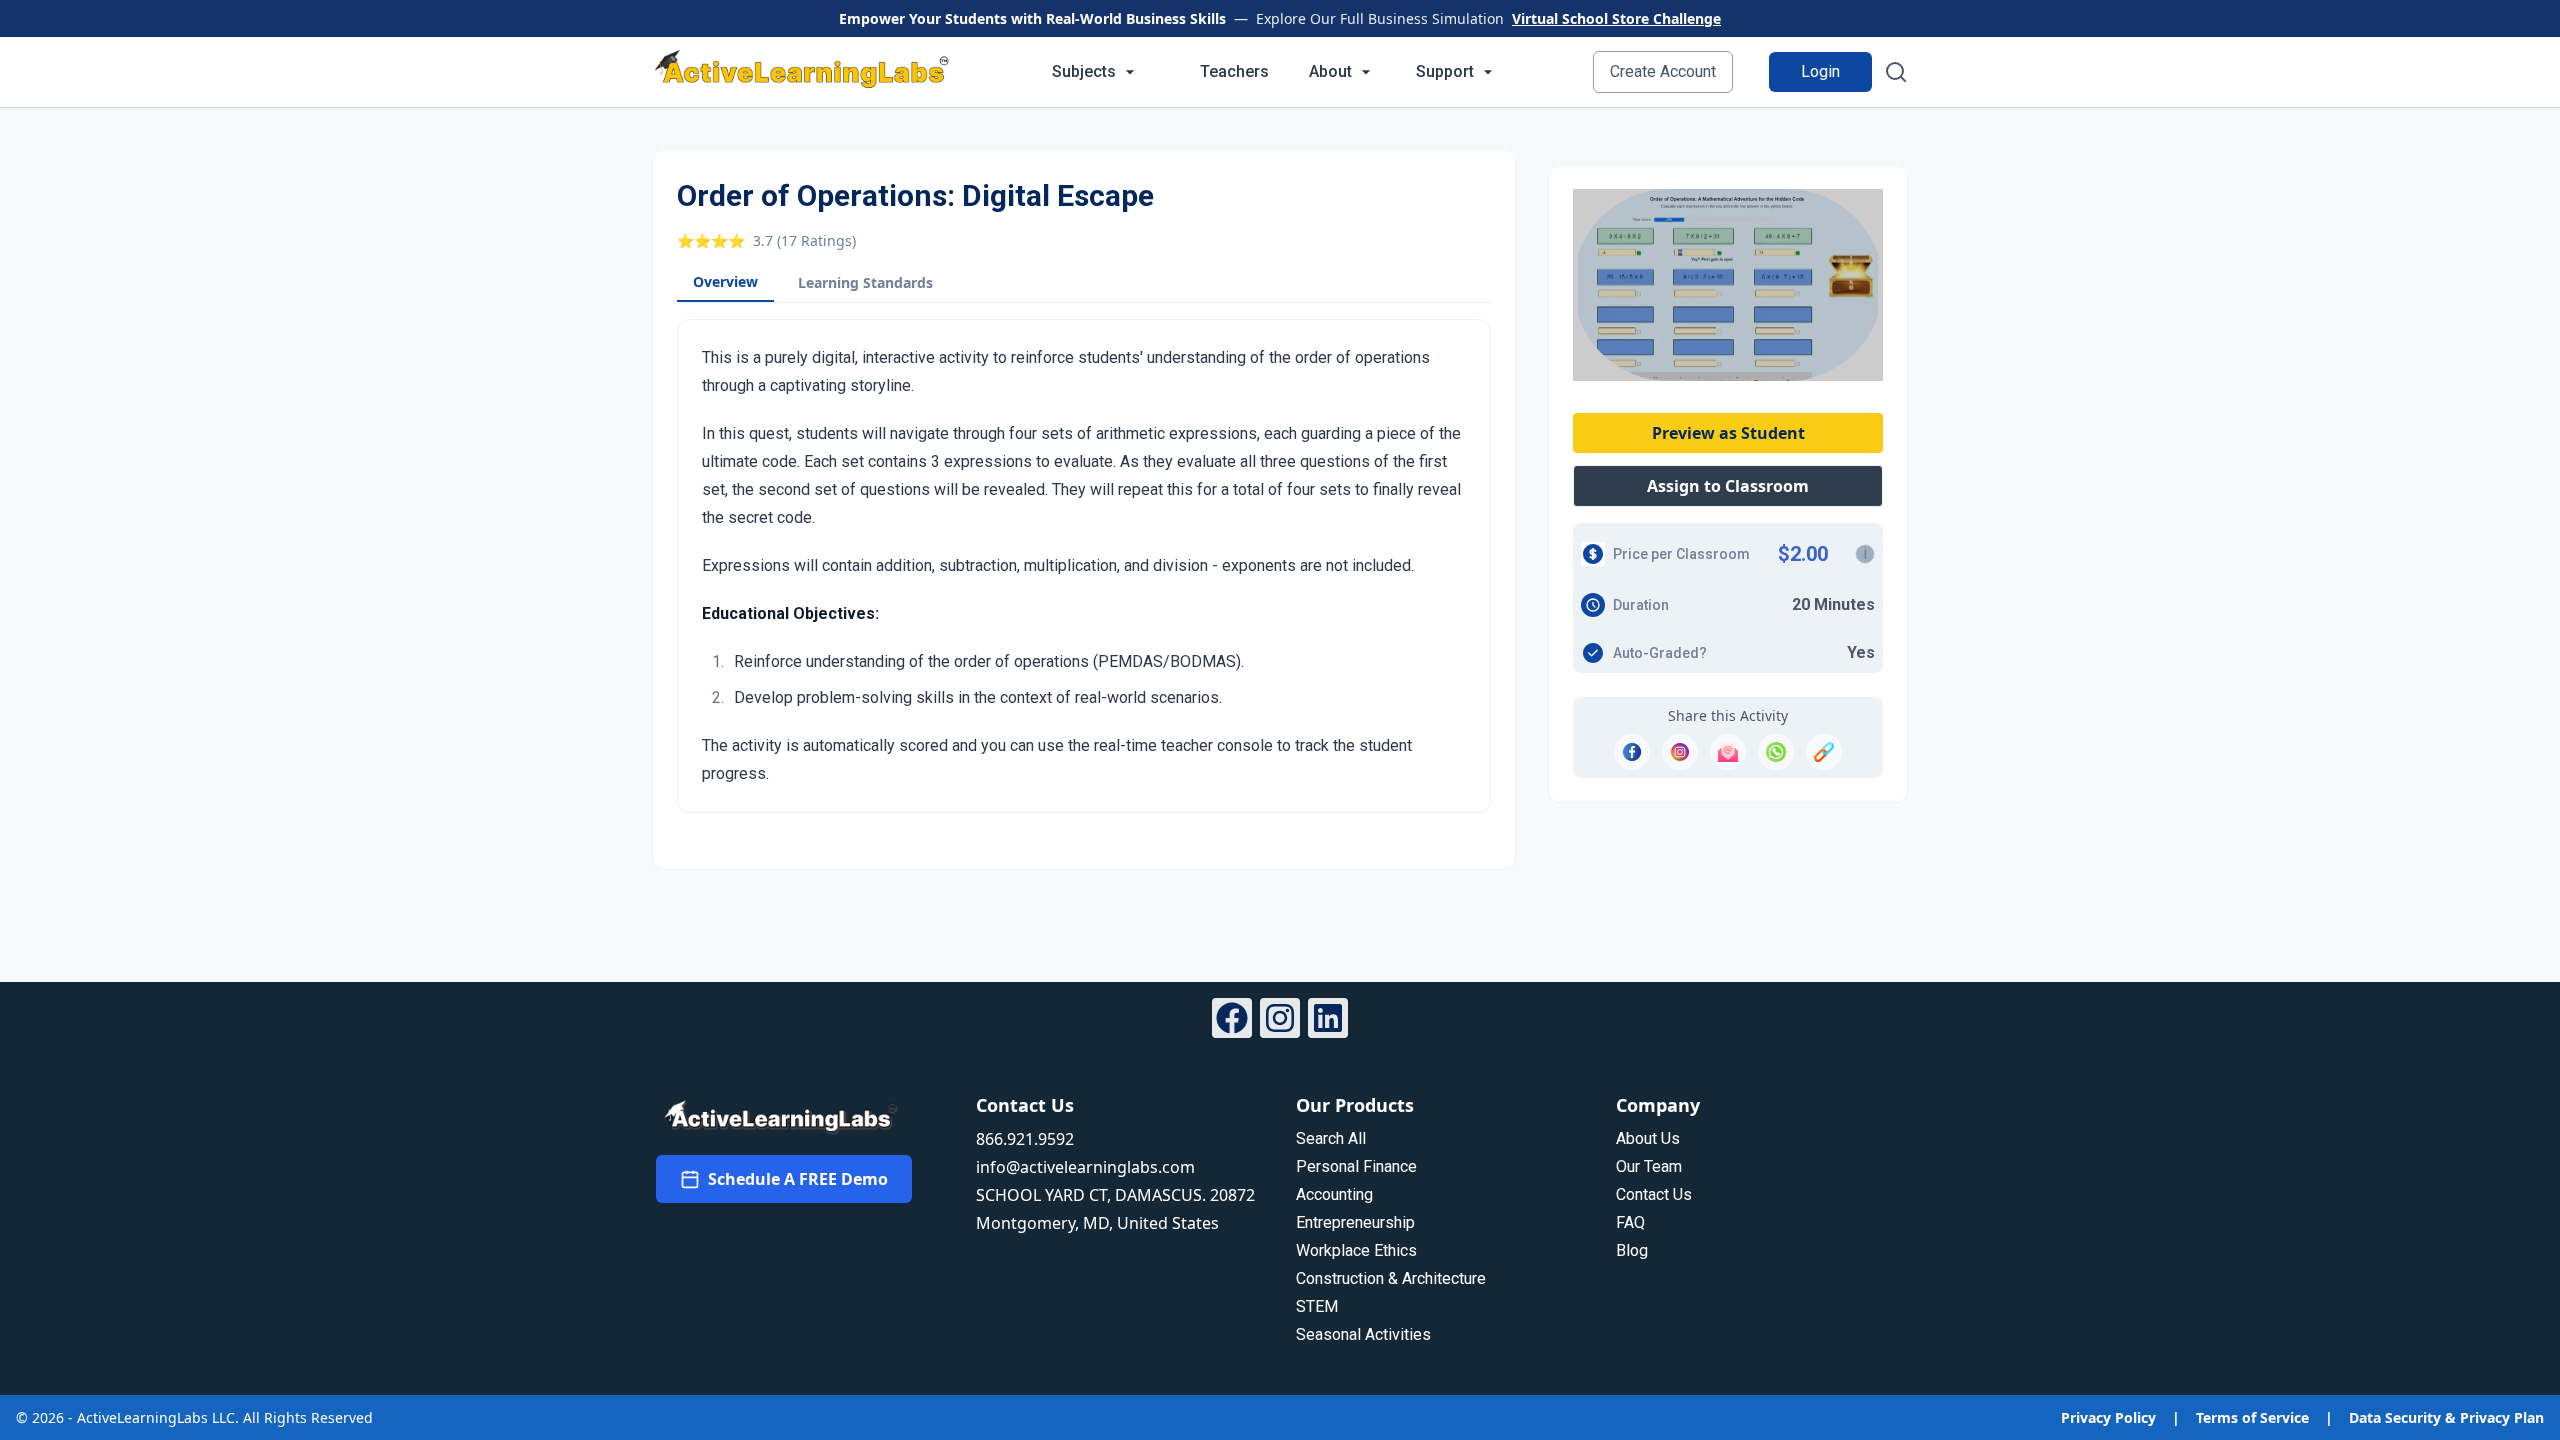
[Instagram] (1280, 1021)
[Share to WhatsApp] (1776, 752)
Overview (725, 281)
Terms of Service (2252, 1417)
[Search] (1896, 72)
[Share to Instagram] (1680, 752)
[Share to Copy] (1824, 752)
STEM (1317, 1306)
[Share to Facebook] (1632, 752)
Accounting (1334, 1194)
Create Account (1663, 71)
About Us (1648, 1138)
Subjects (1084, 71)
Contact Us (1654, 1194)
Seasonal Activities (1363, 1334)
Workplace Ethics (1356, 1250)
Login (1820, 71)
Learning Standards (865, 282)
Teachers (1234, 71)
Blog (1632, 1250)
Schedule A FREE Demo (798, 1179)
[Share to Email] (1728, 752)
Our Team (1649, 1166)
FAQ (1630, 1222)
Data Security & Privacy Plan (2446, 1417)
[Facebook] (1232, 1021)
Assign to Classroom (1728, 486)
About (1330, 71)
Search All (1331, 1138)
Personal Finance (1356, 1166)
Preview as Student (1728, 433)
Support (1445, 71)
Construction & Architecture (1391, 1278)
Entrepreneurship (1355, 1222)
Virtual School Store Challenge (1616, 18)
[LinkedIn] (1328, 1021)
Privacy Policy (2108, 1417)
